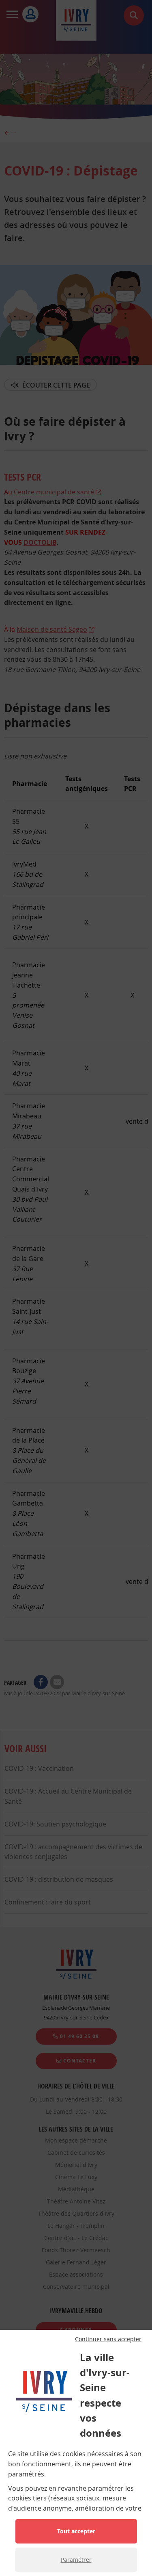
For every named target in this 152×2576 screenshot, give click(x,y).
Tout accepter (76, 2531)
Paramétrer (76, 2560)
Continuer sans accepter (108, 2339)
